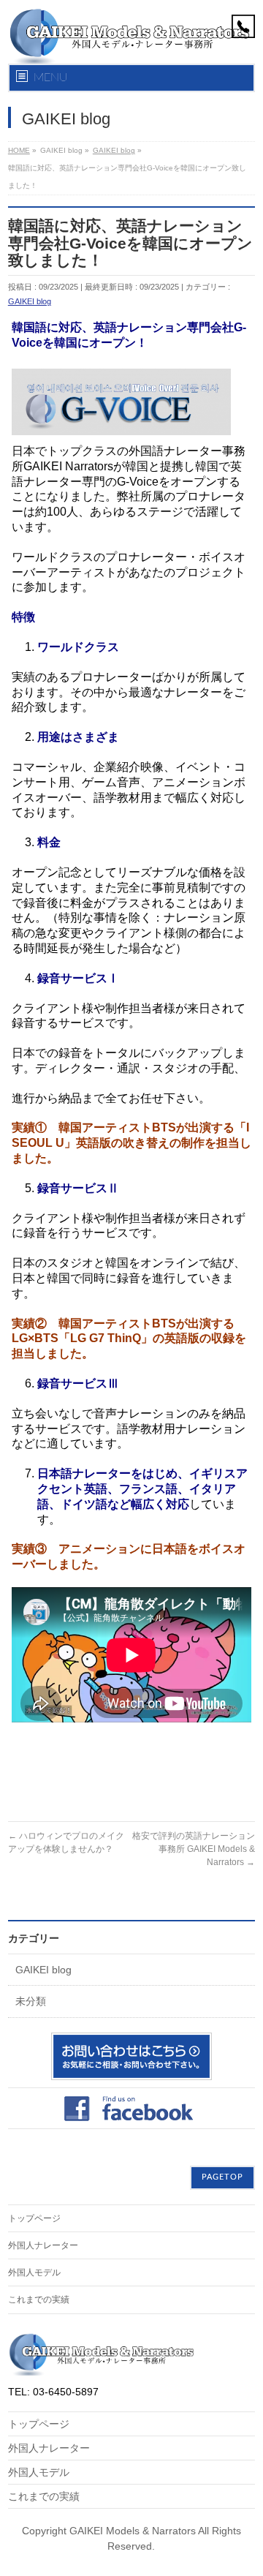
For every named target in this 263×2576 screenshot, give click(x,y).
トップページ (34, 2218)
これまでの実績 (39, 2300)
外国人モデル (34, 2272)
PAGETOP (222, 2177)
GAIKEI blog (30, 301)
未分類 (31, 2001)
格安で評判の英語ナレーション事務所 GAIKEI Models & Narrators (194, 1849)
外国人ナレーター (43, 2245)
